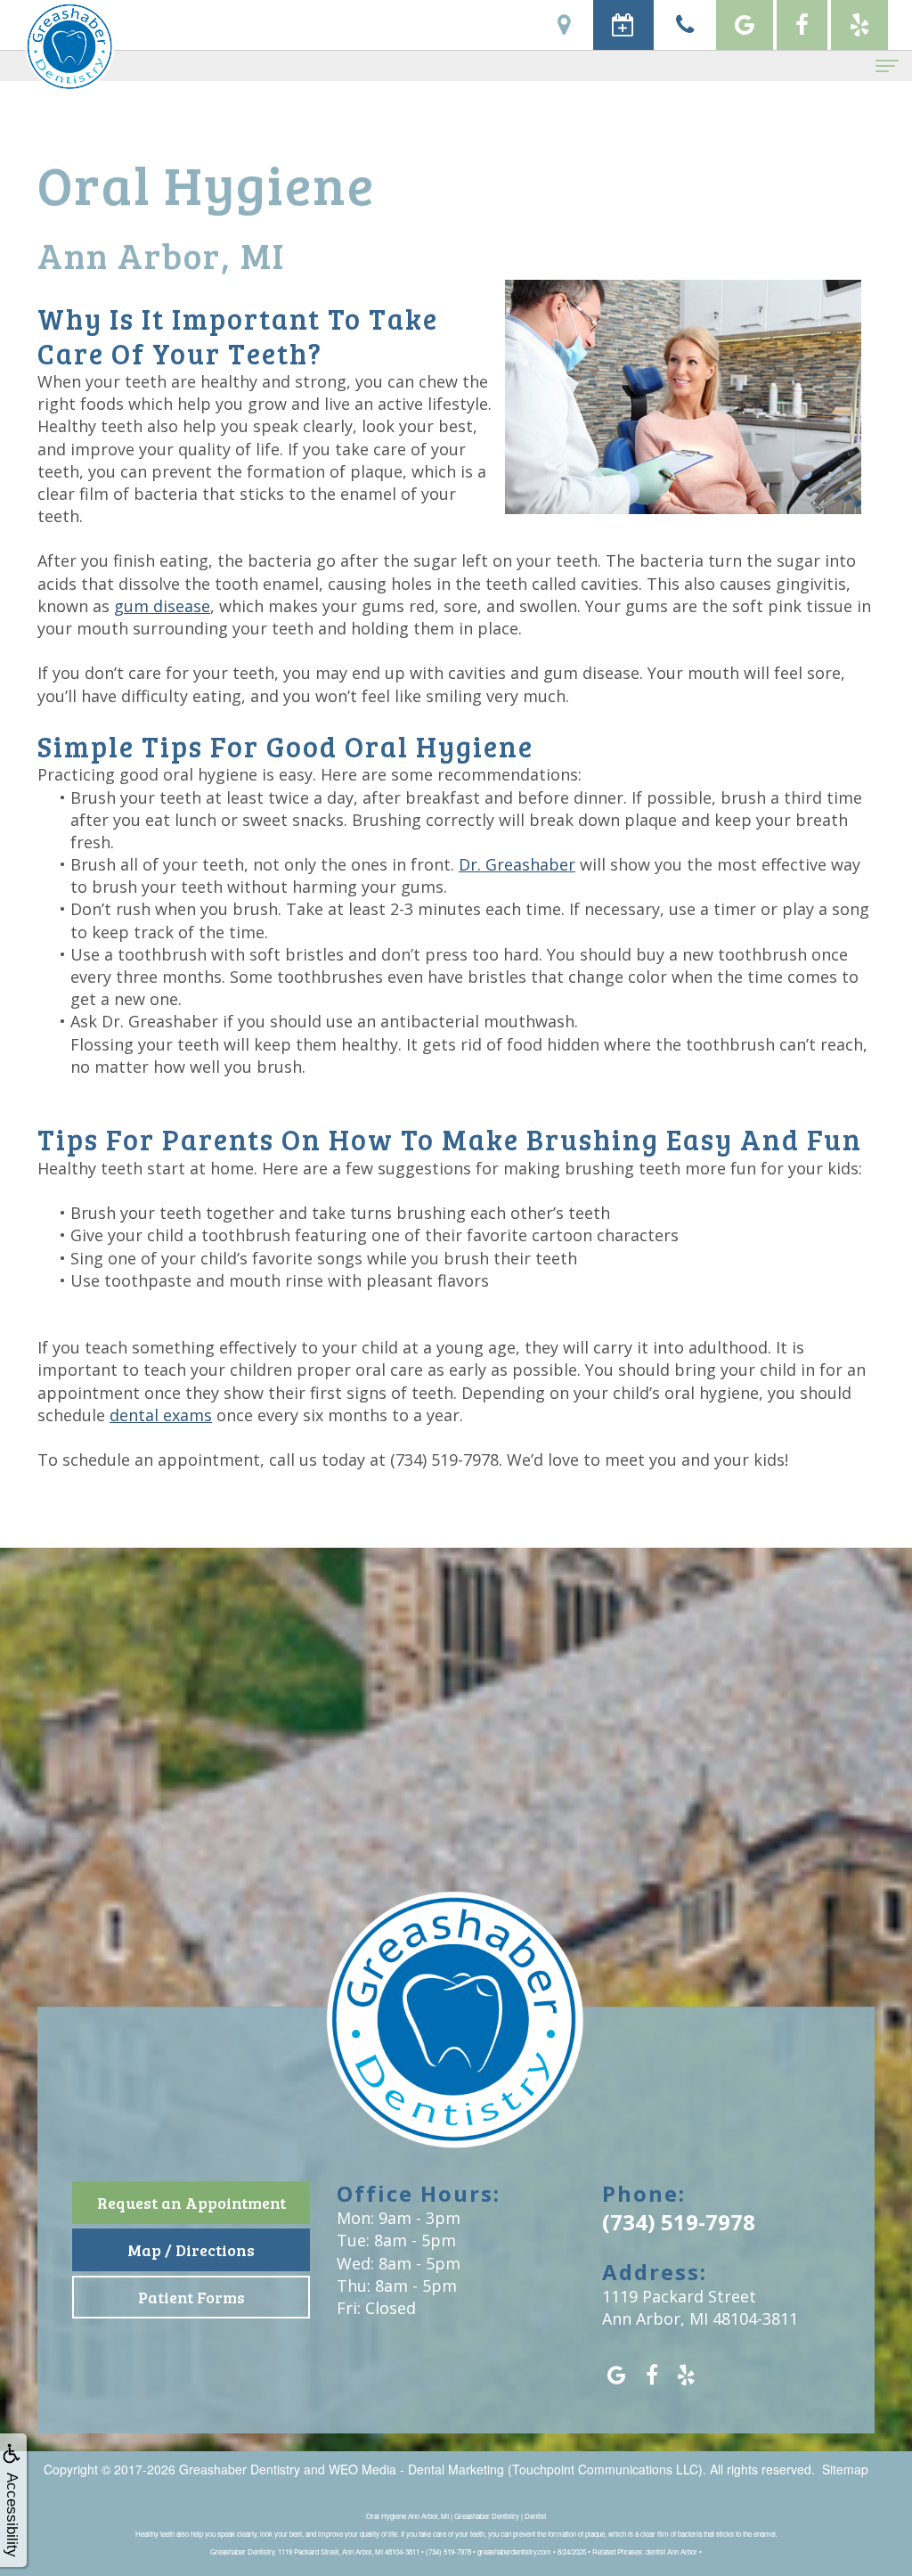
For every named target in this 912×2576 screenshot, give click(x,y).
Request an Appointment (191, 2203)
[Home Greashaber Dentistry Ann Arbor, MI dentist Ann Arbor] (456, 2033)
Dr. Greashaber (517, 864)
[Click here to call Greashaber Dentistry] (685, 25)
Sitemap (845, 2469)
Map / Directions (191, 2250)
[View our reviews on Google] (745, 25)
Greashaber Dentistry (240, 2469)
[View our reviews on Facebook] (802, 25)
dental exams (161, 1415)
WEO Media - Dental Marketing (416, 2469)
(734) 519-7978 (444, 1460)
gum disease (162, 606)
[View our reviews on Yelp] (859, 25)
